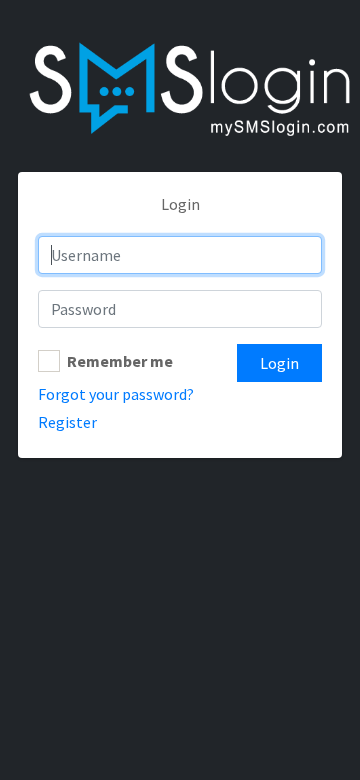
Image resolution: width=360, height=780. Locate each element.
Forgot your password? (116, 394)
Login (279, 363)
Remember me (120, 361)
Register (67, 422)
